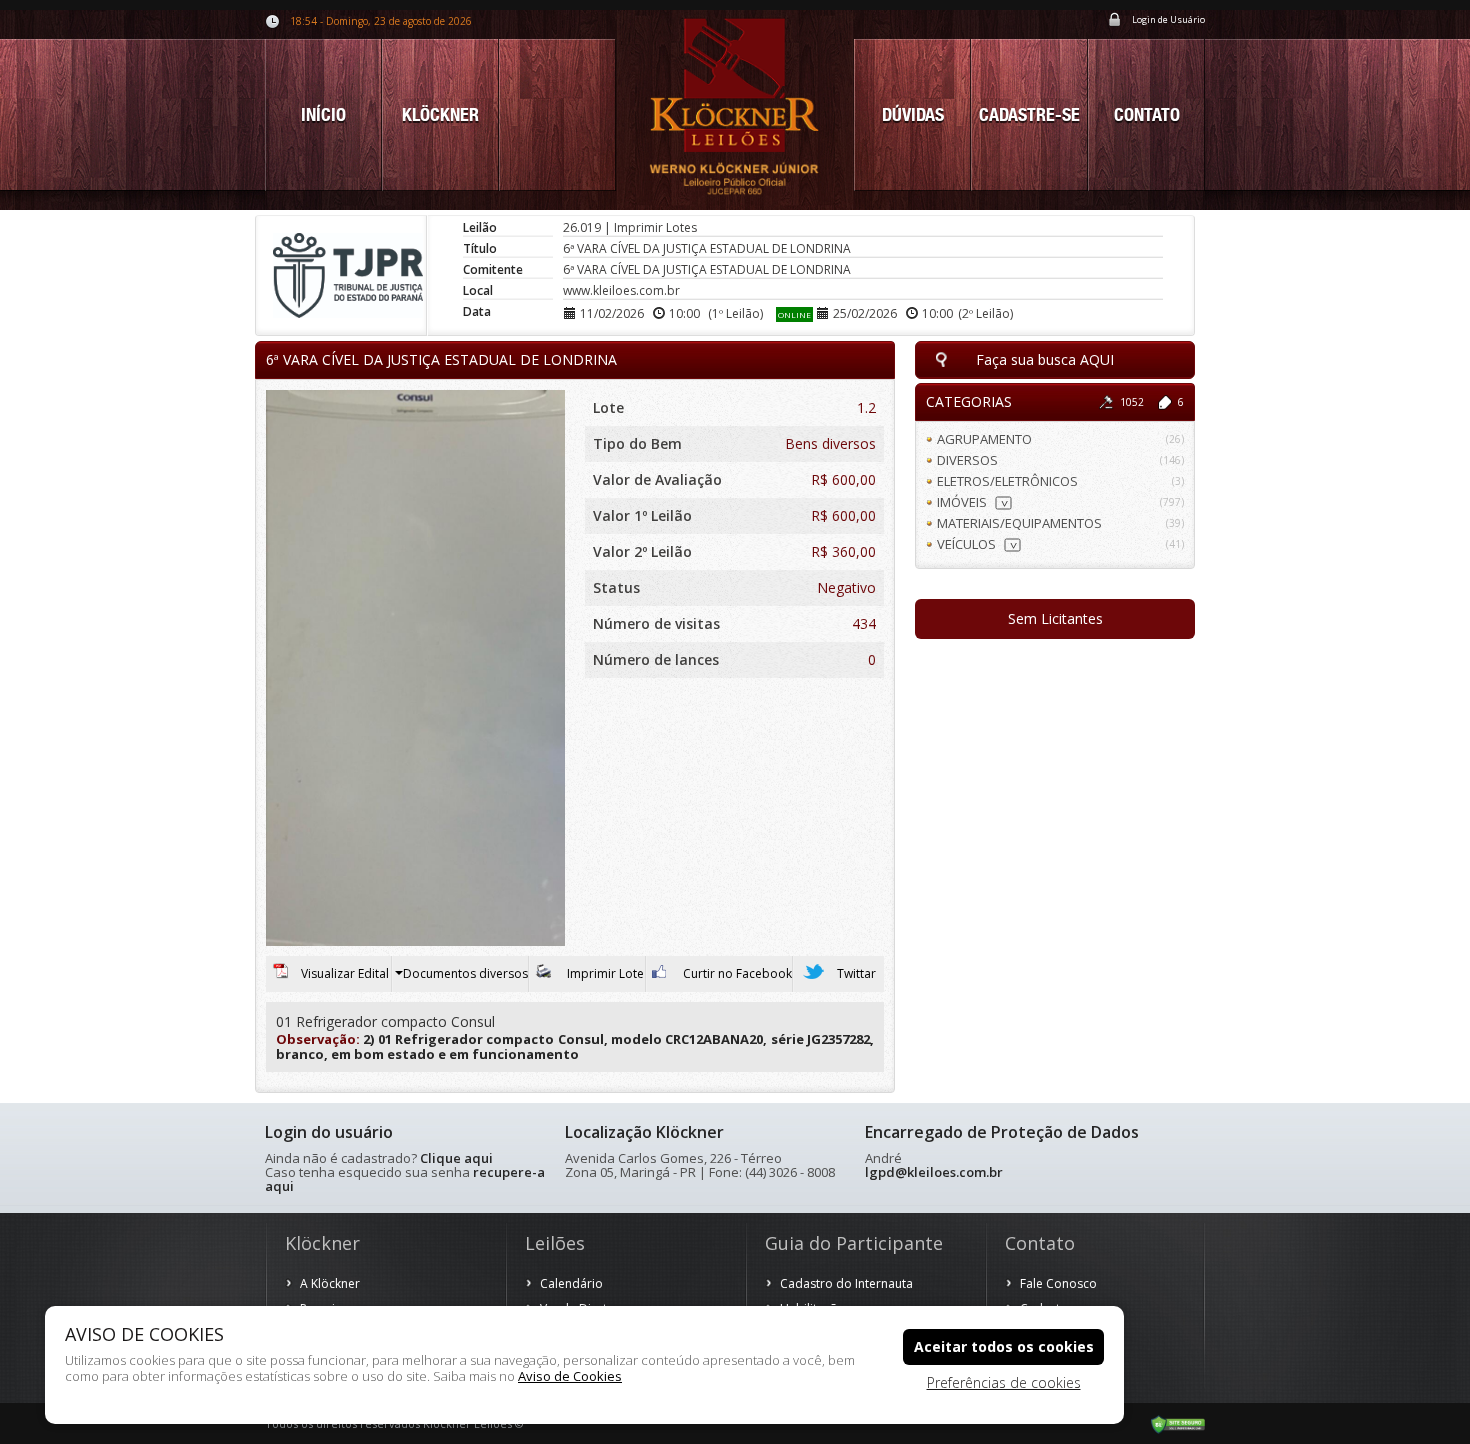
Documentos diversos (465, 973)
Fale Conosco (1058, 1283)
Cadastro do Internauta (846, 1283)
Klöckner (440, 114)
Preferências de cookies (1004, 1382)
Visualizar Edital (345, 973)
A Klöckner (330, 1283)
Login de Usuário (1168, 19)
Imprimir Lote (604, 973)
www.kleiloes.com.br (621, 290)
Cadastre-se (1029, 114)
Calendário (571, 1283)
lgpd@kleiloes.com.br (934, 1172)
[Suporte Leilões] (1178, 1422)
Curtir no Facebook (736, 973)
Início (323, 114)
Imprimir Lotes (655, 227)
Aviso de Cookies (570, 1376)
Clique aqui (456, 1158)
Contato (1147, 114)
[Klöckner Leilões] (735, 104)
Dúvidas (913, 114)
